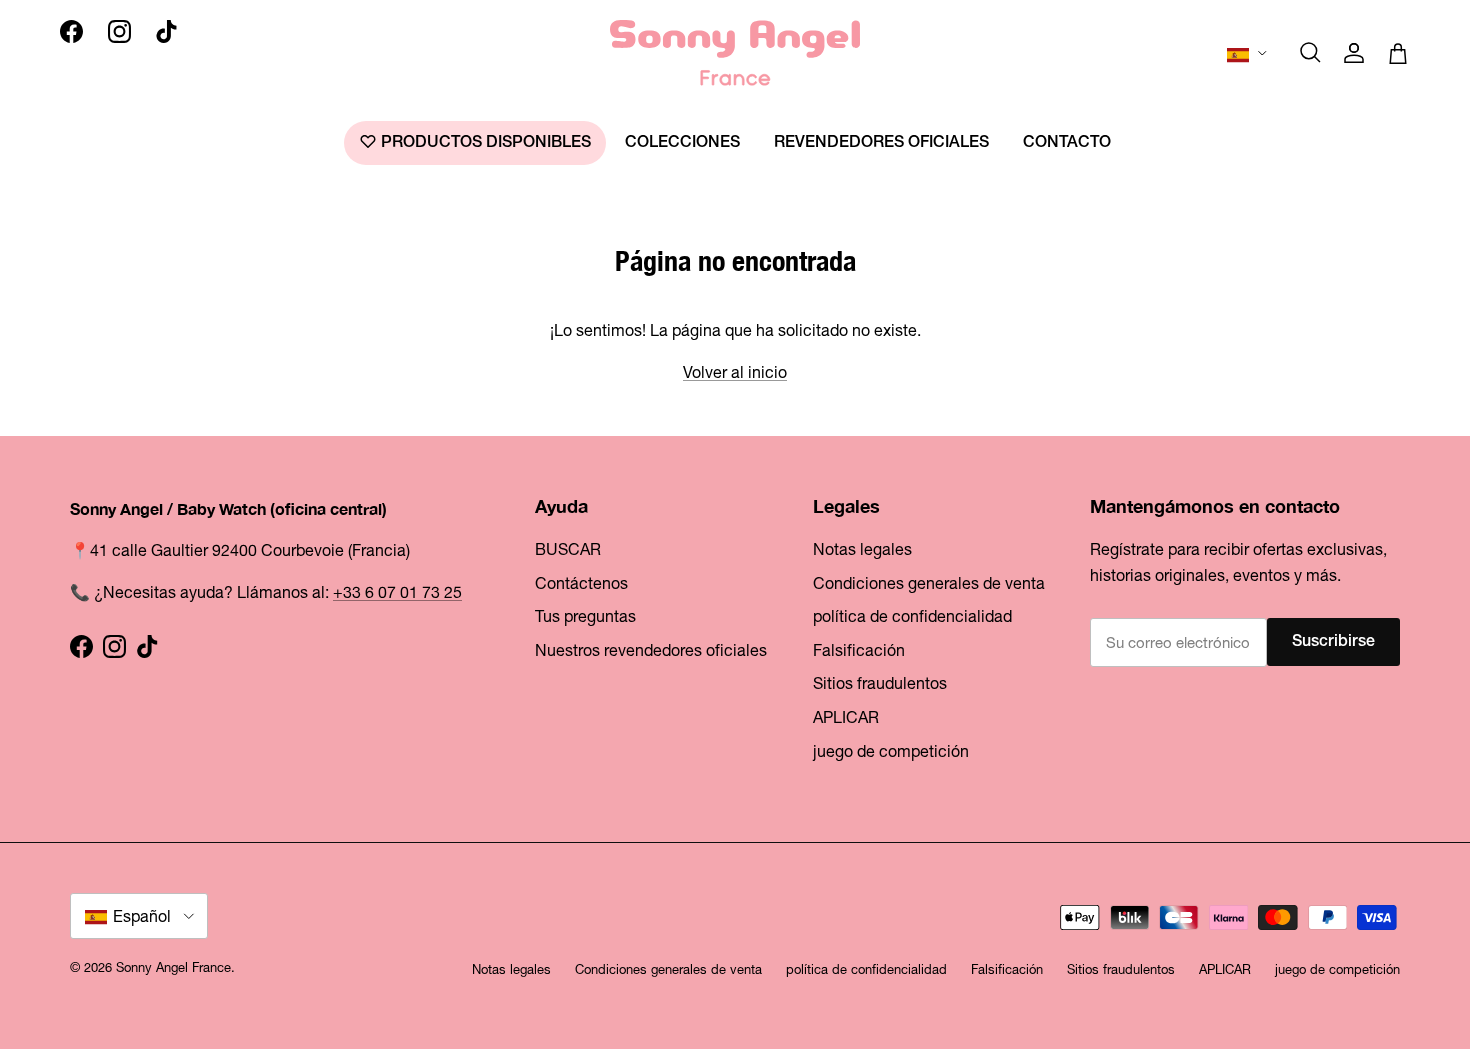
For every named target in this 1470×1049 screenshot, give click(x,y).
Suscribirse (1333, 642)
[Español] (1248, 53)
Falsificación (859, 650)
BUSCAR (568, 549)
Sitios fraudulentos (880, 683)
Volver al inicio (735, 372)
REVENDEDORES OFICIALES (881, 143)
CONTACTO (1067, 143)
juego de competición (891, 751)
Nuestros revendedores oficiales (651, 650)
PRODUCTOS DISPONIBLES (484, 143)
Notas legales (862, 549)
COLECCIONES (682, 143)
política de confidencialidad (912, 616)
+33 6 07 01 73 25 (397, 592)
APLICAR (846, 717)
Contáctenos (581, 583)
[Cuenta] (1354, 53)
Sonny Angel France (173, 967)
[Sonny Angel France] (735, 53)
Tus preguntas (585, 616)
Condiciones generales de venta (929, 583)
